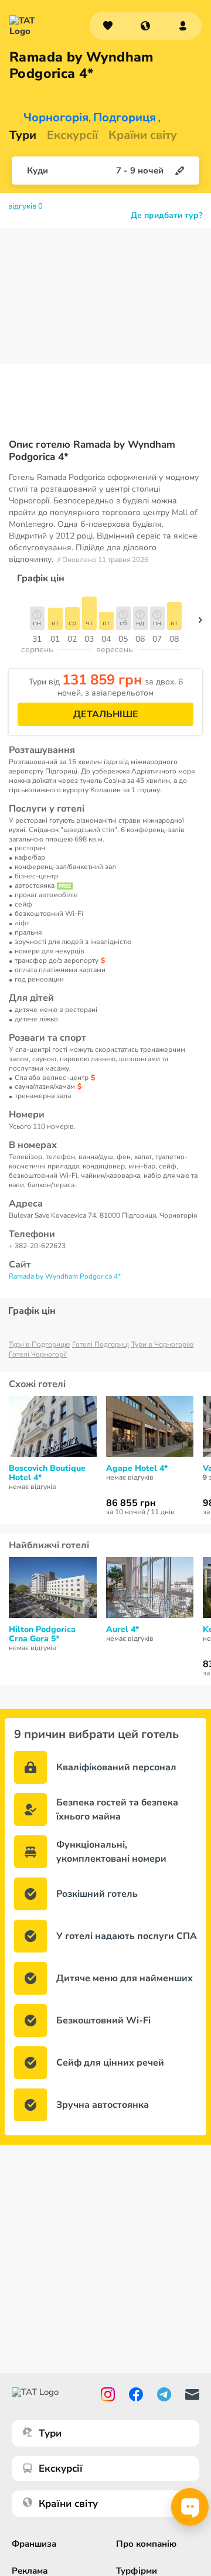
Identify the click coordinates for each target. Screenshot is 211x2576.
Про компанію (146, 2544)
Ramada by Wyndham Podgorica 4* (65, 1276)
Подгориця (125, 118)
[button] (145, 26)
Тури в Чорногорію (162, 1344)
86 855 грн (131, 1503)
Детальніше (106, 714)
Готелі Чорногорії (38, 1354)
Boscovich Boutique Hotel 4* (47, 1473)
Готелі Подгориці (101, 1344)
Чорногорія (56, 118)
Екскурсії (61, 2468)
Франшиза (34, 2544)
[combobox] (145, 26)
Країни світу (143, 135)
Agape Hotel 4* (137, 1468)
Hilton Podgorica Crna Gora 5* (42, 1634)
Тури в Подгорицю (39, 1344)
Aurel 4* (122, 1630)
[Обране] (108, 26)
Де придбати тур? (166, 216)
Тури (23, 135)
